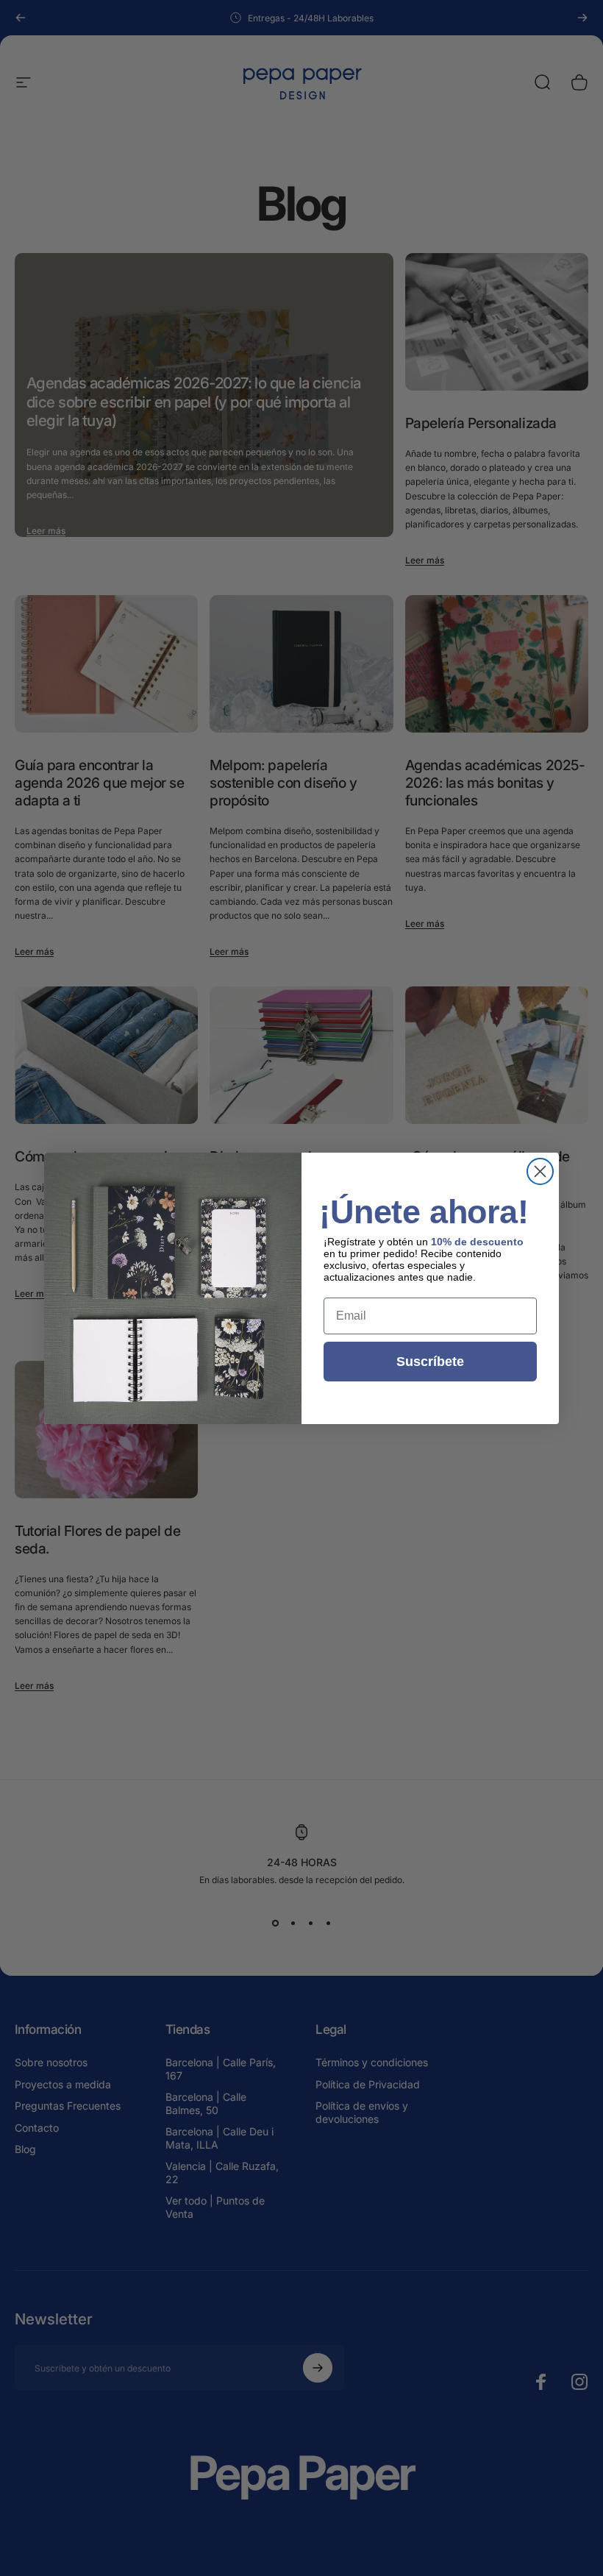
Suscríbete (430, 1362)
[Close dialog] (540, 1171)
